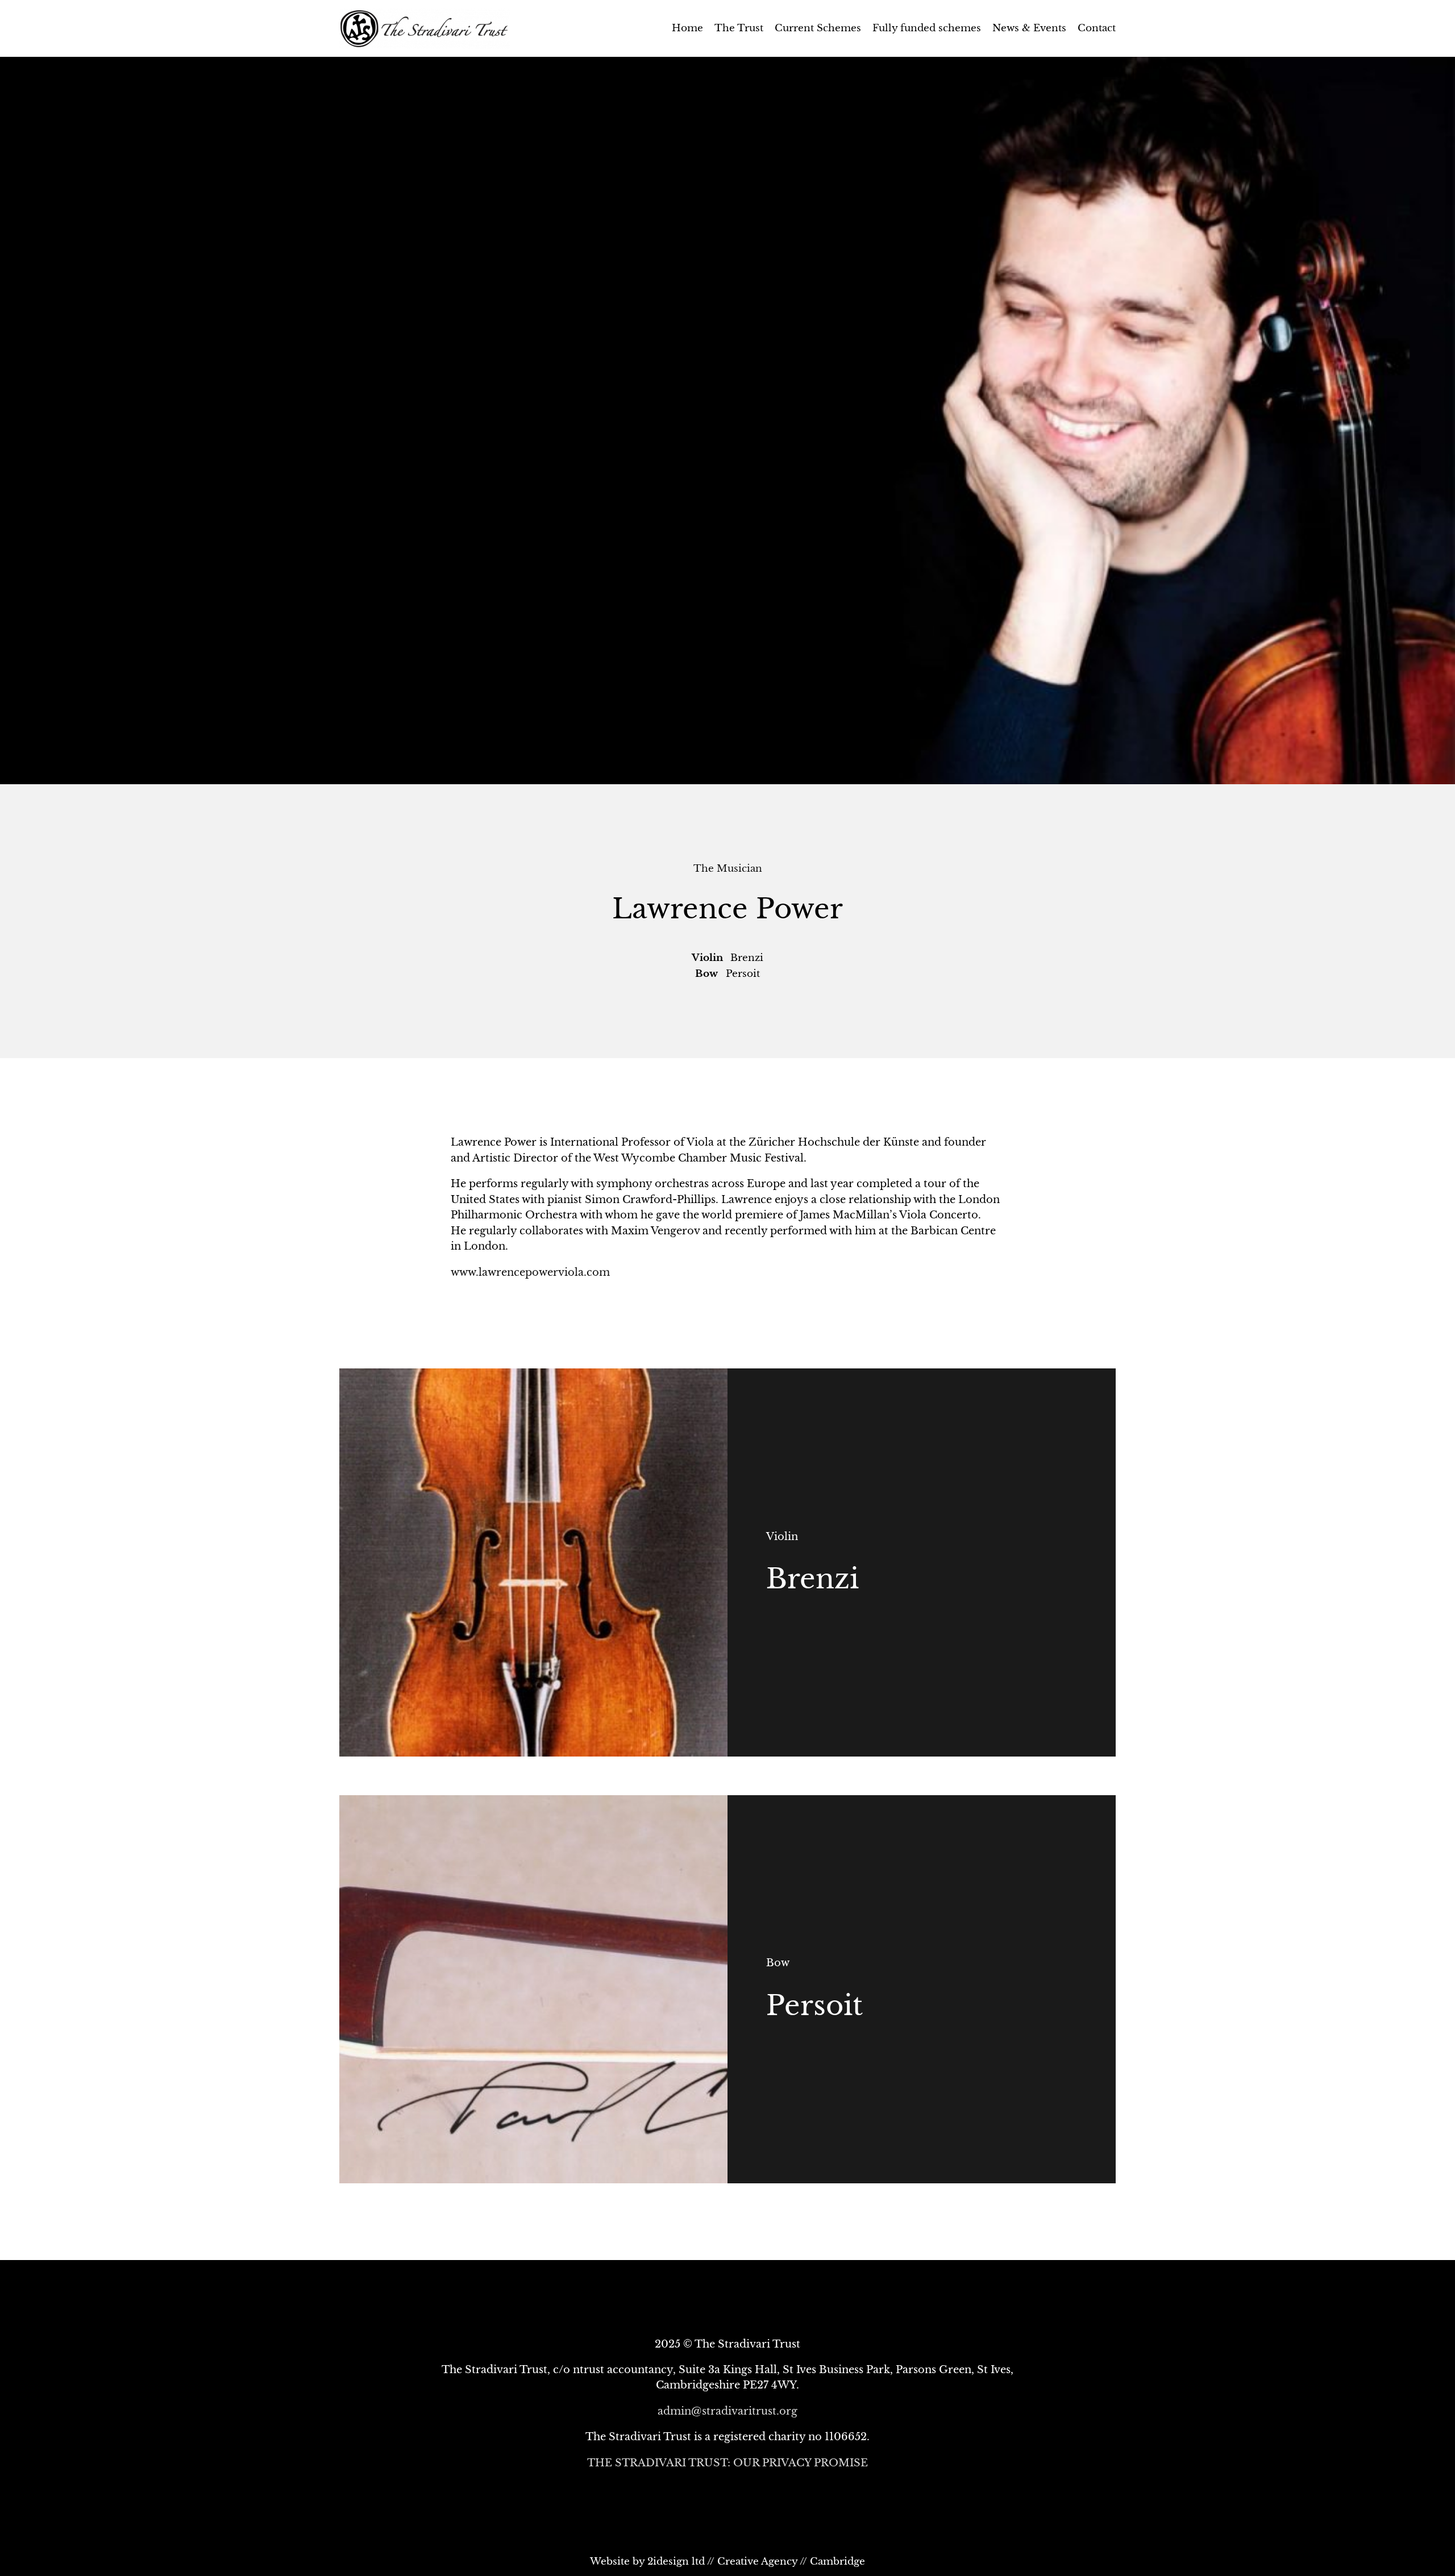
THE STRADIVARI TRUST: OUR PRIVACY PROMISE (727, 2463)
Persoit (814, 2005)
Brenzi (812, 1579)
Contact (1097, 28)
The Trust (739, 28)
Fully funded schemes (927, 28)
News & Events (1029, 28)
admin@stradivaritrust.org (727, 2411)
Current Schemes (818, 28)
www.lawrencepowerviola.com (530, 1272)
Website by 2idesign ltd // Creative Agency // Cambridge (727, 2562)
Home (687, 28)
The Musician (728, 869)
